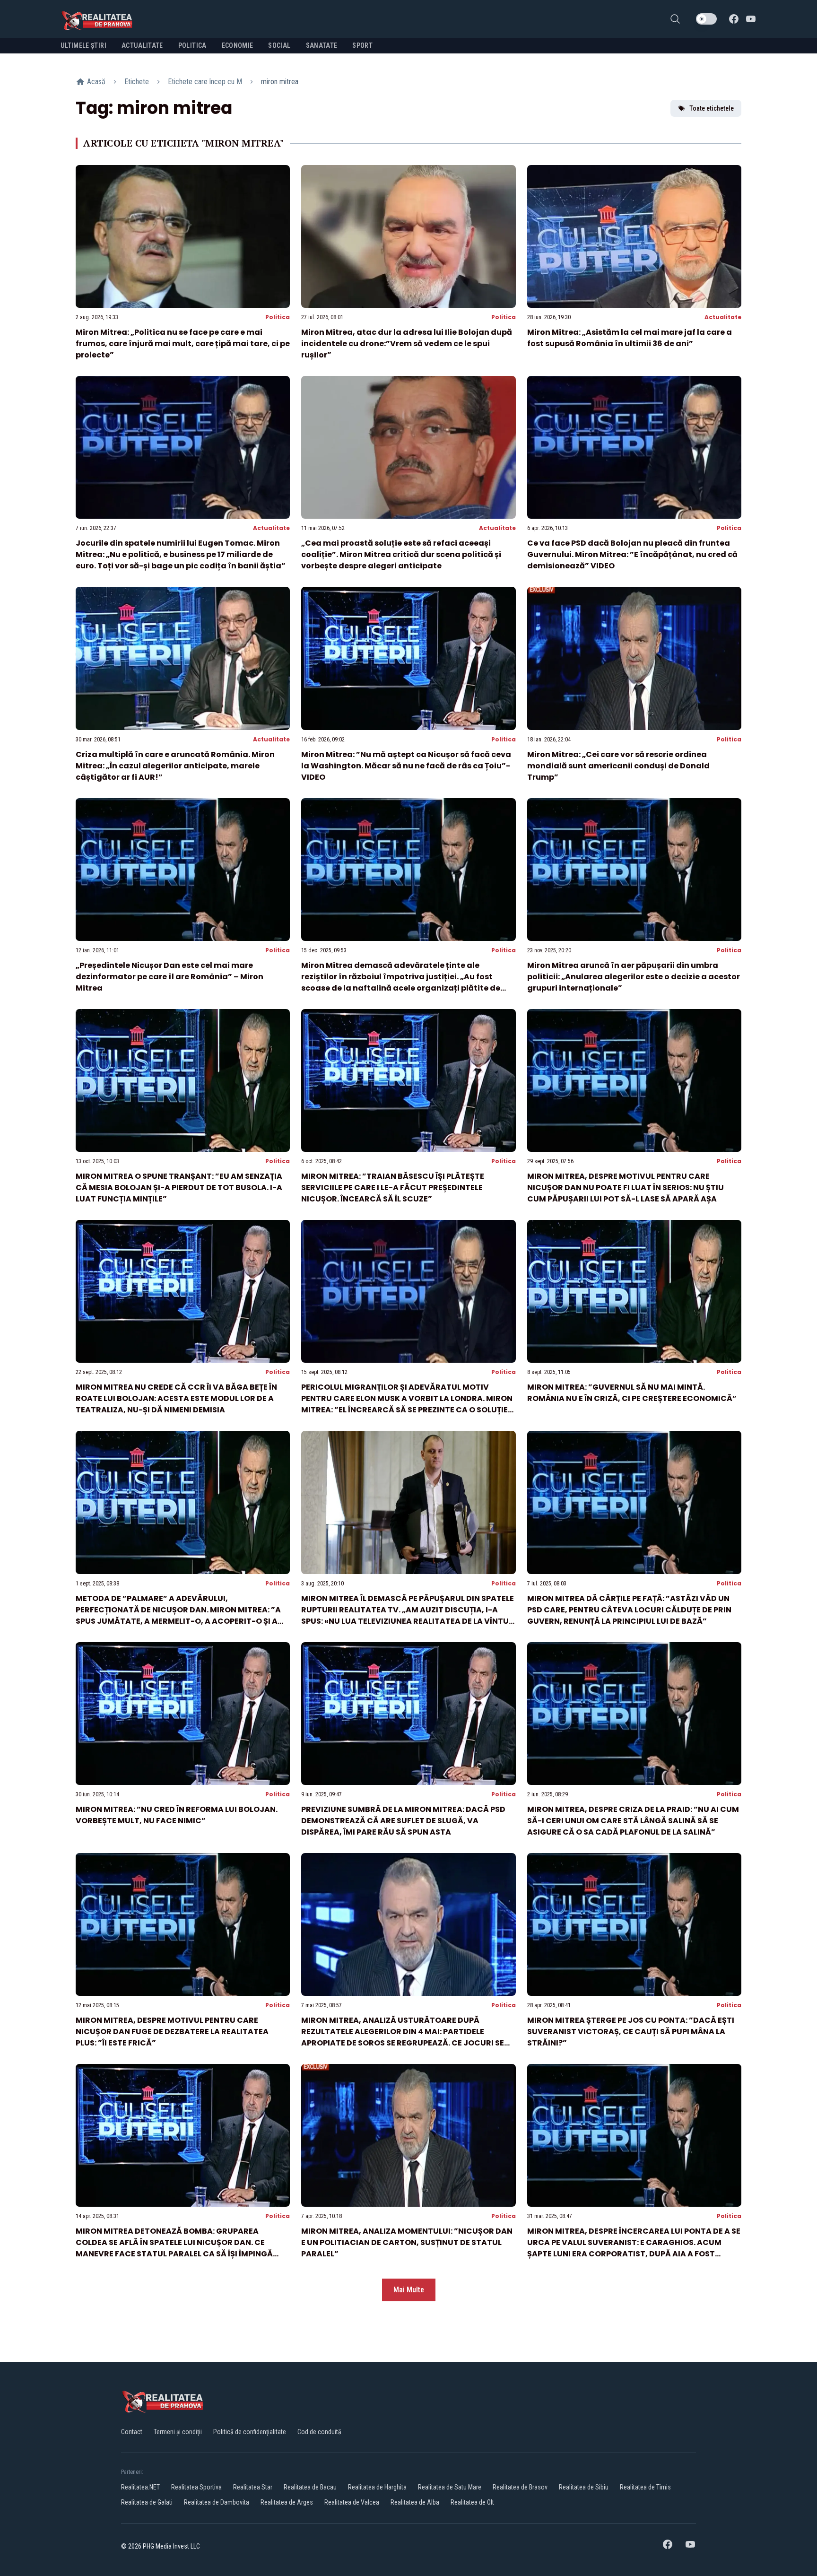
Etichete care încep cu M (205, 82)
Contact (132, 2432)
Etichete (137, 82)
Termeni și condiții (178, 2432)
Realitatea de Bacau (310, 2487)
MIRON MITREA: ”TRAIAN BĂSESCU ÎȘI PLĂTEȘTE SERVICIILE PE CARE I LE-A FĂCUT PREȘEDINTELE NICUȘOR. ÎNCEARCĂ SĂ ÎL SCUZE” (393, 1188)
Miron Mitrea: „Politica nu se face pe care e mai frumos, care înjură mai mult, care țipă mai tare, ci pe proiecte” (183, 344)
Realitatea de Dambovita (217, 2502)
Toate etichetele (712, 108)
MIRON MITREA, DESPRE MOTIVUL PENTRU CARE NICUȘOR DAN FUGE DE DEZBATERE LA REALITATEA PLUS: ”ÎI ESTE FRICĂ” (172, 2032)
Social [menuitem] (279, 45)
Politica (278, 317)
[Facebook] (734, 19)
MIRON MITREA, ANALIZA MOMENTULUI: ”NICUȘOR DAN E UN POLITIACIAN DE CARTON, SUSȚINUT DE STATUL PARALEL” (407, 2242)
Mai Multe (409, 2290)
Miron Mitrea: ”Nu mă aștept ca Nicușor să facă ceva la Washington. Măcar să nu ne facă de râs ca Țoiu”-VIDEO (406, 766)
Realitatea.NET (140, 2487)
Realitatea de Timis (645, 2487)
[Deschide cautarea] (675, 19)
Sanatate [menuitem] (322, 45)
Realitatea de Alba (415, 2502)
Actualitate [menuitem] (142, 45)
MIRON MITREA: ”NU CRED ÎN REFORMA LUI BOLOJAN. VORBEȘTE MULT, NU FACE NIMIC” (177, 1815)
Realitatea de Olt (472, 2502)
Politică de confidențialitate (250, 2432)
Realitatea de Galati (147, 2502)
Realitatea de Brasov (520, 2487)
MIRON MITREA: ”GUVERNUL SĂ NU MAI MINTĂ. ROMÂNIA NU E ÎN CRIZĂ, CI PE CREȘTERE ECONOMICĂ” (632, 1393)
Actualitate (723, 317)
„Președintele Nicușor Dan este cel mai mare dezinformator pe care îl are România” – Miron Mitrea (169, 977)
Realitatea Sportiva (196, 2487)
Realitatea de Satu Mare (450, 2487)
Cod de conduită (319, 2432)
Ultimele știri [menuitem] (83, 45)
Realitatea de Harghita (377, 2487)
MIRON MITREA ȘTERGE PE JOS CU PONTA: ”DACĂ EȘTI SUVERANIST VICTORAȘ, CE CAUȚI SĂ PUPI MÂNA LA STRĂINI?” (631, 2032)
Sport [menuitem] (362, 45)
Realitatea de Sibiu (584, 2487)
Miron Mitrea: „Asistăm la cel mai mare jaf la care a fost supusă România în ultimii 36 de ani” (630, 338)
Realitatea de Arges (287, 2502)
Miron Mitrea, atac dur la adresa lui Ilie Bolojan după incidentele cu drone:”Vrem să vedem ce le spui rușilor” (407, 344)
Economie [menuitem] (238, 45)
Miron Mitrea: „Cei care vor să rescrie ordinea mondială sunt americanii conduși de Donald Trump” (618, 766)
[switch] (706, 19)
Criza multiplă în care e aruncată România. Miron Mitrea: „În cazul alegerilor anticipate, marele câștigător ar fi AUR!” (175, 766)
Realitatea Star (253, 2487)
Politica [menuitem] (192, 45)
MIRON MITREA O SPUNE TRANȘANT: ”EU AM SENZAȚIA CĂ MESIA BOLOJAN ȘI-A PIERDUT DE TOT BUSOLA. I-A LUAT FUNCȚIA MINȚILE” (179, 1188)
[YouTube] (751, 19)
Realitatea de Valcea (352, 2502)
